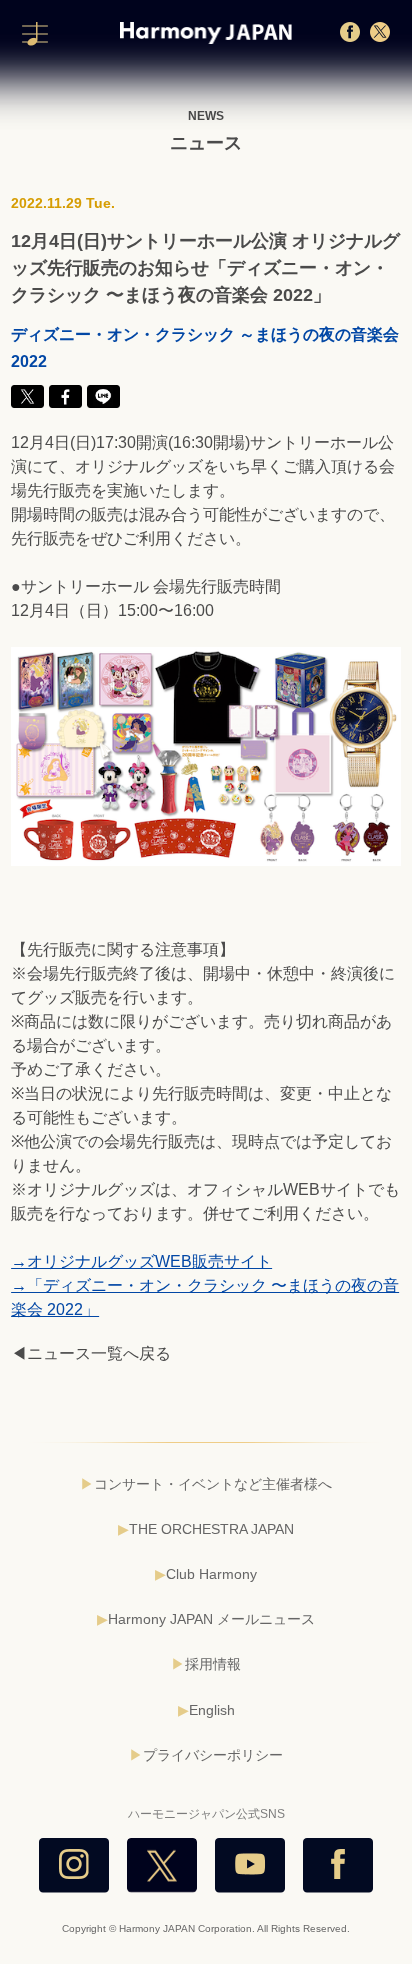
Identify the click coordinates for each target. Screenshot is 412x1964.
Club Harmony (211, 1574)
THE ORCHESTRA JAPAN (211, 1529)
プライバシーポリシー (213, 1755)
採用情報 (213, 1664)
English (212, 1710)
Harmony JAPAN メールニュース (211, 1619)
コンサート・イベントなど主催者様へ (213, 1484)
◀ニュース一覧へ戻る (91, 1353)
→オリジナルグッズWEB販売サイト (141, 1261)
